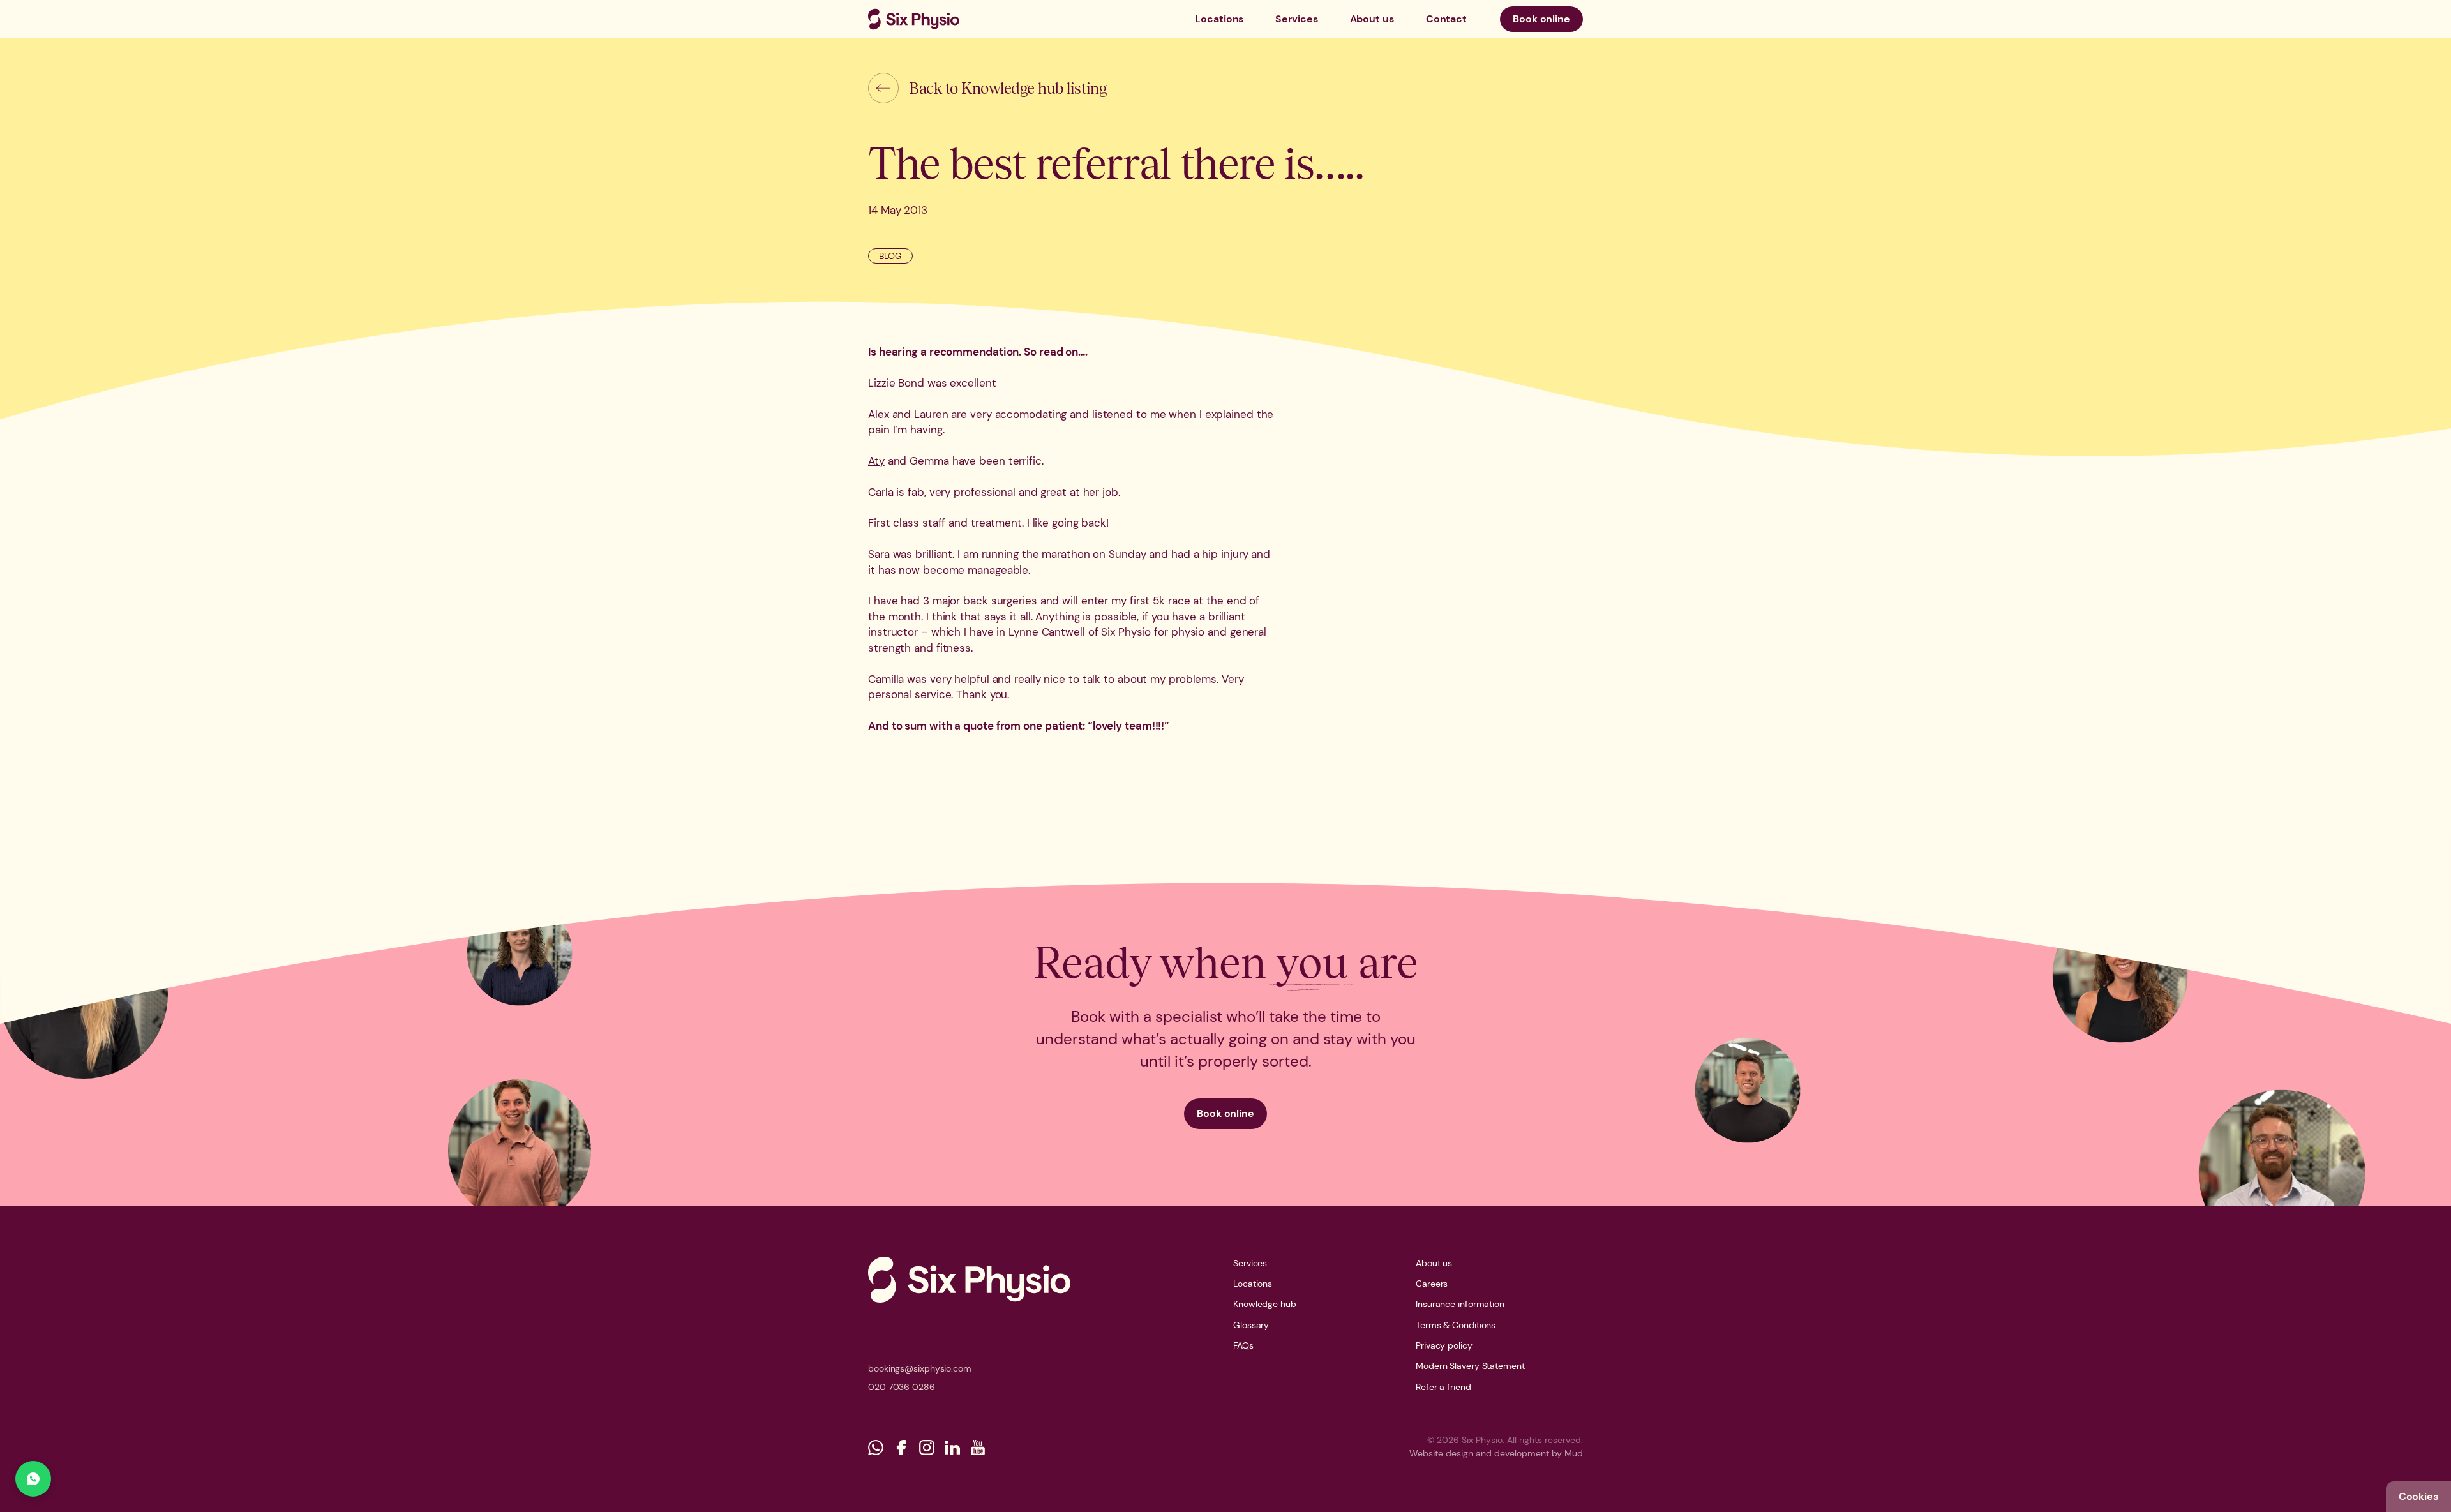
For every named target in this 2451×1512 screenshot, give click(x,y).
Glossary (1251, 1325)
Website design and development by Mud (1496, 1453)
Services (1296, 19)
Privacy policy (1444, 1345)
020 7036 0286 (902, 1387)
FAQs (1243, 1345)
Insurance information (1460, 1304)
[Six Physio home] (914, 19)
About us (1372, 19)
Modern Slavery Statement (1470, 1366)
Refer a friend (1443, 1387)
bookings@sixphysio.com (920, 1368)
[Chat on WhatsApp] (33, 1479)
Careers (1432, 1284)
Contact (1446, 19)
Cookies (2418, 1496)
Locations (1219, 19)
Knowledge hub (1265, 1304)
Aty (876, 461)
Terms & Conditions (1456, 1325)
